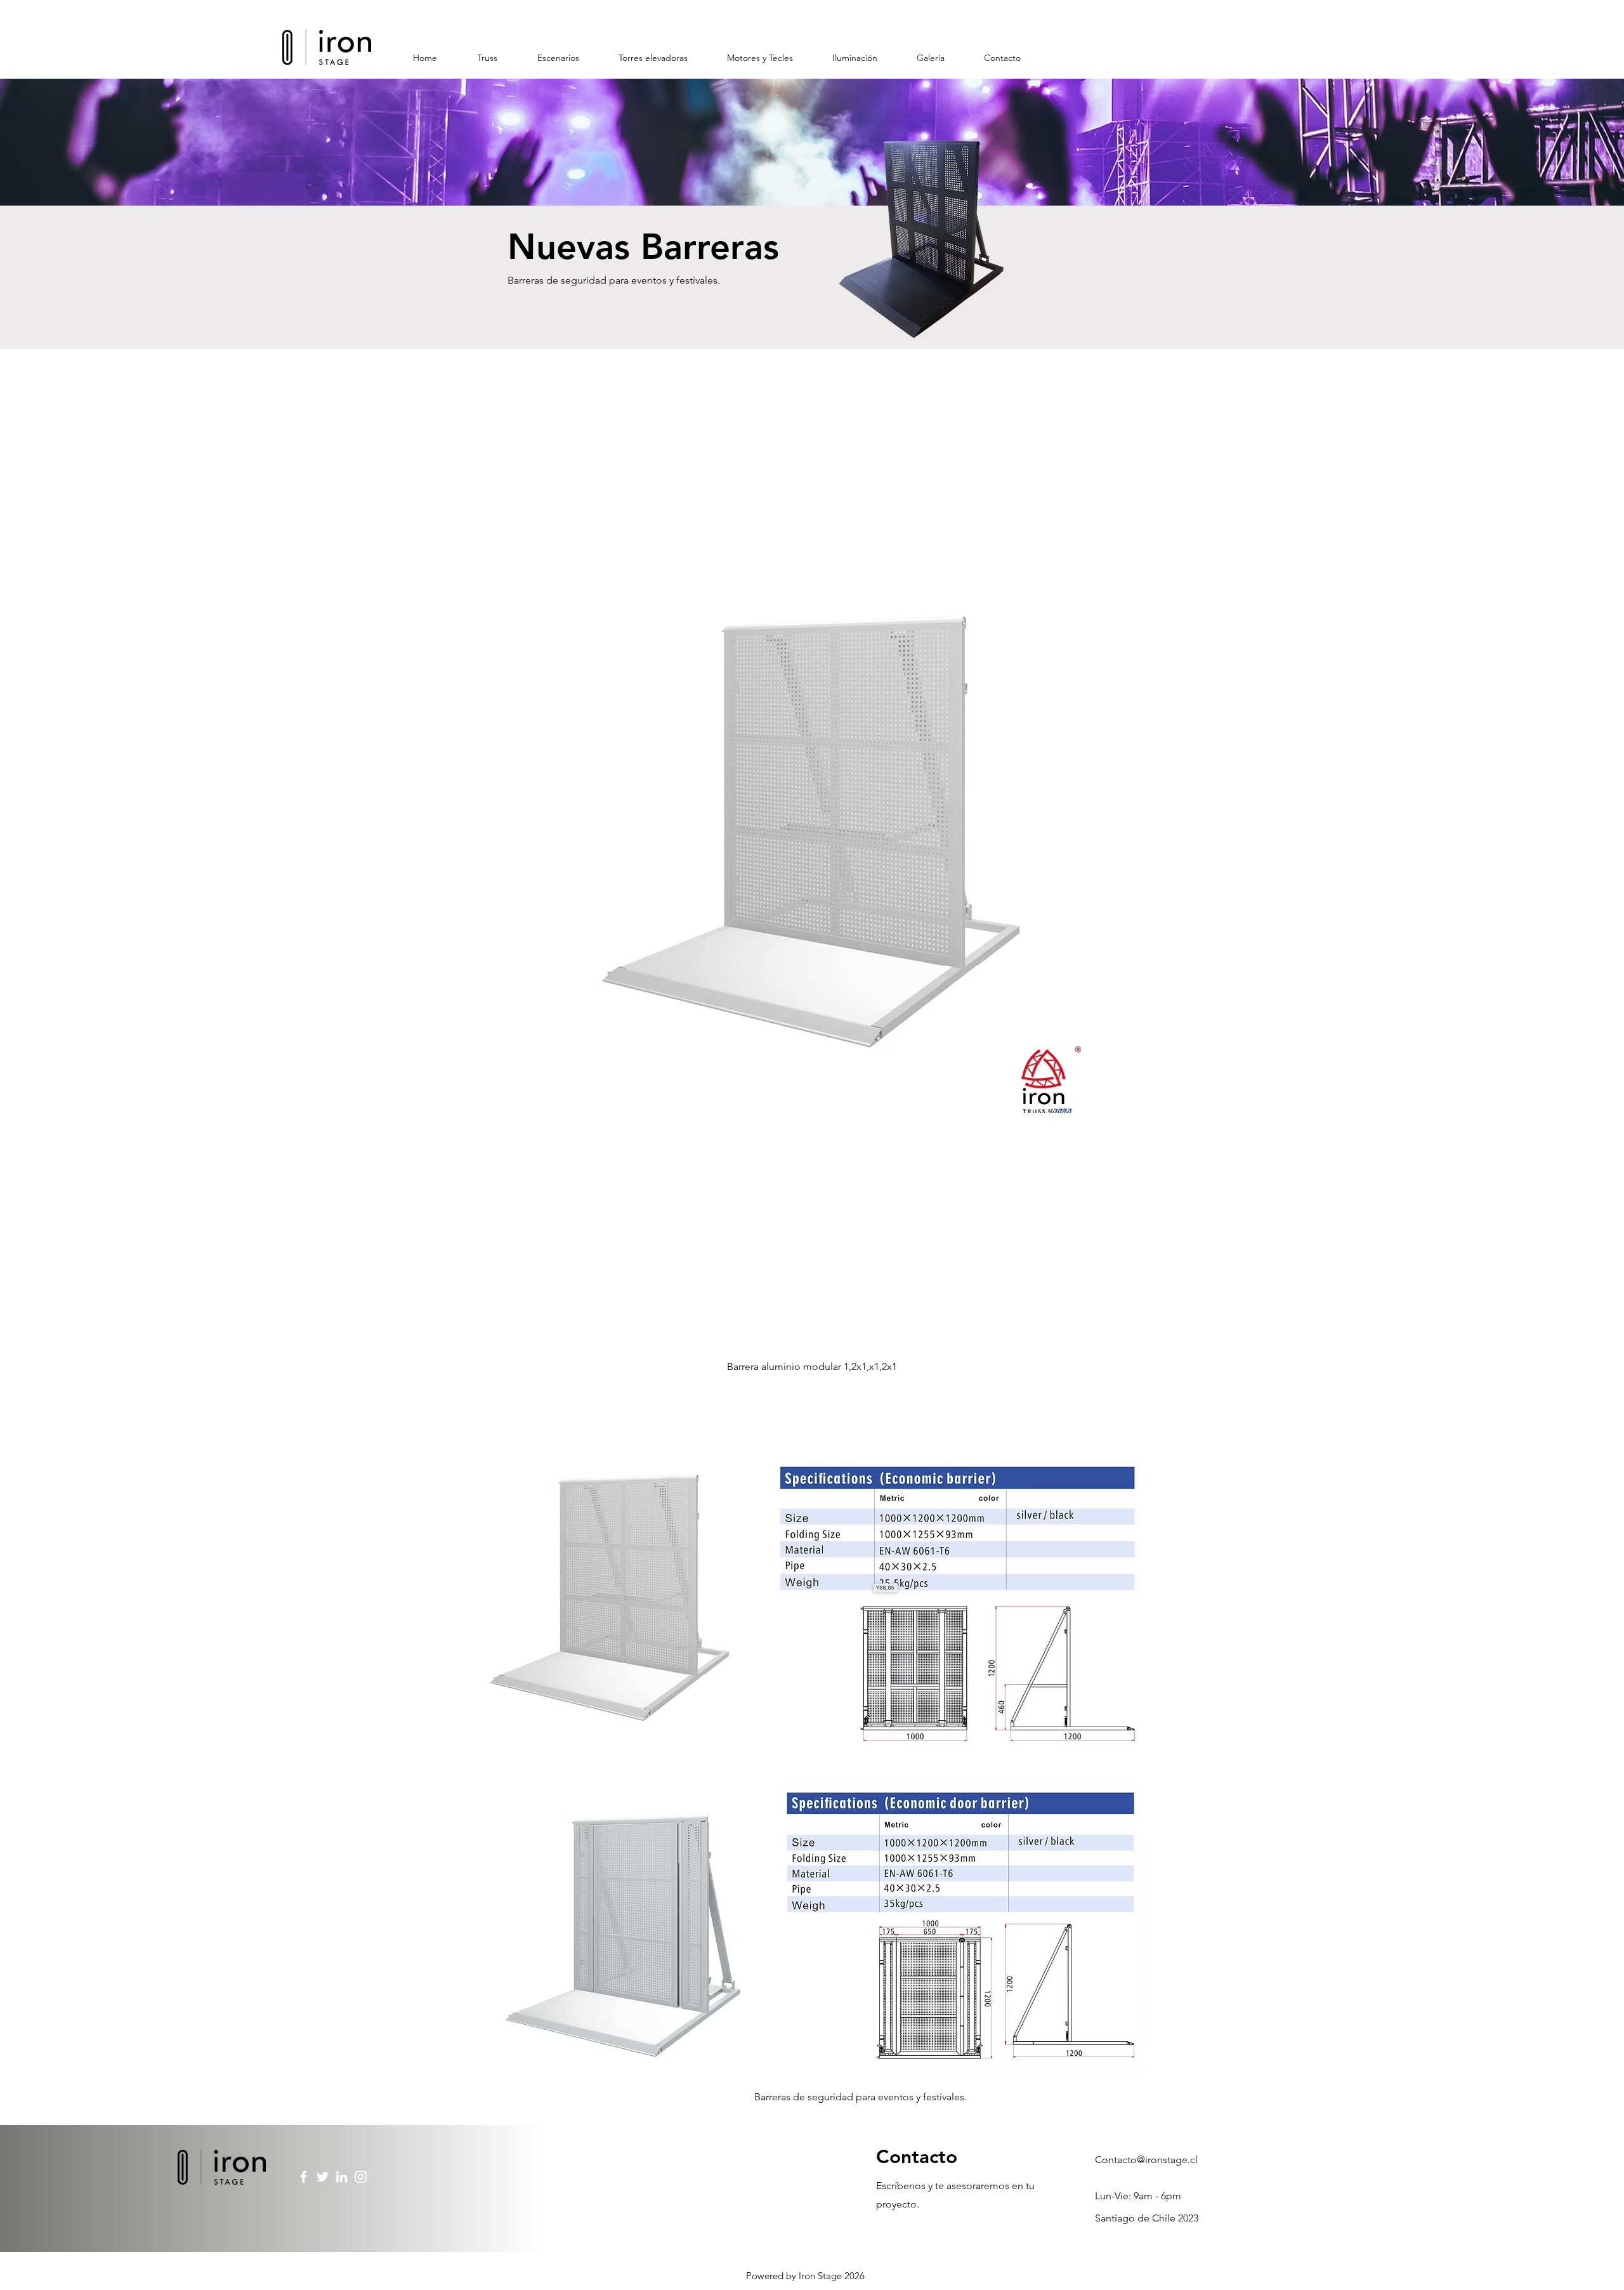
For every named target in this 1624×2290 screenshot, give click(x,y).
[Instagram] (361, 2177)
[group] (812, 843)
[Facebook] (304, 2177)
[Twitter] (323, 2177)
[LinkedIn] (342, 2177)
